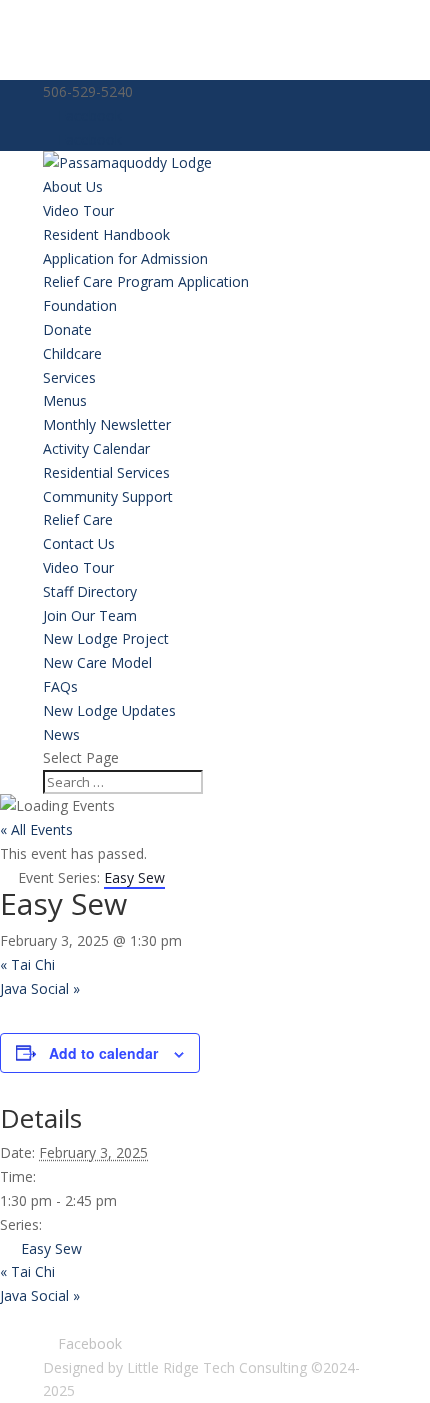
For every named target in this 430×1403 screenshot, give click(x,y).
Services (69, 377)
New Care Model (97, 662)
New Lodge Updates (109, 710)
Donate (67, 329)
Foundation (80, 305)
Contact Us (79, 543)
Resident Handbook (106, 234)
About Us (73, 186)
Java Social (40, 988)
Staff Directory (90, 591)
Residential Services (106, 472)
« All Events (36, 829)
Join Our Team (90, 615)
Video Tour (78, 210)
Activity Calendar (96, 448)
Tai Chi (27, 964)
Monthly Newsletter (107, 424)
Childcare (72, 353)
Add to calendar (103, 1053)
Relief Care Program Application (146, 281)
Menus (65, 400)
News (61, 734)
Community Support (108, 496)
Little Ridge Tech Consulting (217, 1367)
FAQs (60, 686)
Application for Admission (125, 258)
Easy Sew (51, 1248)
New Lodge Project (106, 638)
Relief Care (78, 519)
